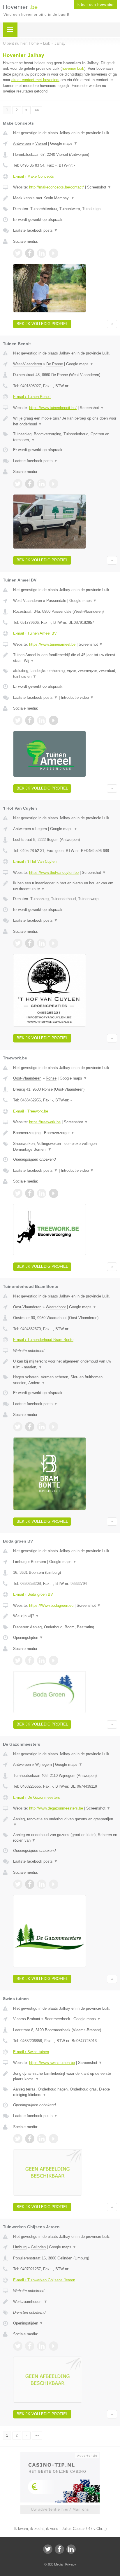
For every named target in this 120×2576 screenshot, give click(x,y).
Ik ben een (95, 5)
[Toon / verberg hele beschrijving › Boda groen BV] (65, 1616)
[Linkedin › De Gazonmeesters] (42, 1884)
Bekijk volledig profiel (42, 324)
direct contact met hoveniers (35, 80)
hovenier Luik (73, 68)
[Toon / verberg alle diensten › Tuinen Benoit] (65, 437)
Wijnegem (44, 1764)
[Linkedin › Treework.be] (42, 1193)
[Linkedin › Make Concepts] (42, 253)
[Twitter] (48, 2549)
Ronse (51, 1078)
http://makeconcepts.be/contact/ (57, 187)
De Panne (55, 364)
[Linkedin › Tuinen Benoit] (42, 484)
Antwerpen (22, 143)
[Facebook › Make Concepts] (30, 253)
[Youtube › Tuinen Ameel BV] (54, 720)
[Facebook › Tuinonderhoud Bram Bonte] (30, 1427)
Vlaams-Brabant (27, 2019)
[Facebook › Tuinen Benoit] (30, 484)
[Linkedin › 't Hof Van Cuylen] (42, 943)
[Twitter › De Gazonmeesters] (18, 1884)
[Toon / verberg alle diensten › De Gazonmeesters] (65, 1838)
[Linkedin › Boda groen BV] (42, 1660)
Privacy (71, 2564)
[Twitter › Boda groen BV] (18, 1660)
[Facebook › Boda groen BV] (30, 1660)
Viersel (41, 143)
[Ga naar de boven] (112, 324)
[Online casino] (60, 2455)
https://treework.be (45, 1122)
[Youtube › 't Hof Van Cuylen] (54, 943)
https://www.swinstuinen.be (52, 2063)
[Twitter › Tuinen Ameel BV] (18, 720)
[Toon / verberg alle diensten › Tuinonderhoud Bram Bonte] (65, 1380)
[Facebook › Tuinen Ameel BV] (30, 720)
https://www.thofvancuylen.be (54, 873)
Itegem (41, 829)
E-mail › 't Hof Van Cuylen (35, 861)
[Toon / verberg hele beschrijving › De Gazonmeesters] (65, 1822)
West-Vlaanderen (28, 364)
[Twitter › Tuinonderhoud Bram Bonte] (18, 1427)
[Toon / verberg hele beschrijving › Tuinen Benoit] (65, 421)
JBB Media (55, 2564)
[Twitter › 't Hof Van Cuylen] (18, 943)
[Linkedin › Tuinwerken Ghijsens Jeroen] (42, 2346)
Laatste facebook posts (35, 230)
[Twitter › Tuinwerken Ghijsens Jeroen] (18, 2346)
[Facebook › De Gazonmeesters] (30, 1884)
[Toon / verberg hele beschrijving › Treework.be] (65, 1133)
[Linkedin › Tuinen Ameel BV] (42, 720)
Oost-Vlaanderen (27, 1078)
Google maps (64, 143)
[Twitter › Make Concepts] (18, 253)
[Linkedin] (71, 2549)
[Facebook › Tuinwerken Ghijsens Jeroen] (30, 2346)
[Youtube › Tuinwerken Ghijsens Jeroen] (54, 2346)
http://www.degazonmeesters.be (56, 1808)
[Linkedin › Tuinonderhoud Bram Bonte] (42, 1427)
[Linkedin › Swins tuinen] (42, 2139)
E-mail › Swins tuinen (31, 2052)
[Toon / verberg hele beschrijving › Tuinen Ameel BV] (65, 658)
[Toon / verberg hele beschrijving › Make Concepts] (65, 198)
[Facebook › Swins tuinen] (30, 2139)
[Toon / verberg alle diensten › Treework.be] (65, 1146)
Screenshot (99, 187)
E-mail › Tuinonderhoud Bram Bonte (43, 1340)
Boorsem (38, 1562)
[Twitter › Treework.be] (18, 1193)
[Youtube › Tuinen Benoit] (54, 484)
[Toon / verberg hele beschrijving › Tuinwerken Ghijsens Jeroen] (65, 2302)
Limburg (20, 1562)
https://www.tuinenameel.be (52, 644)
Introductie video (77, 697)
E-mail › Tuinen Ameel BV (35, 633)
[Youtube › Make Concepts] (54, 253)
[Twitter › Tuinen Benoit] (18, 484)
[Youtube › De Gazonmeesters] (54, 1884)
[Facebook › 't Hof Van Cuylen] (30, 943)
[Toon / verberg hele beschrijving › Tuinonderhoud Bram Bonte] (65, 1364)
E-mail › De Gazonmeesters (37, 1797)
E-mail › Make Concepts (33, 176)
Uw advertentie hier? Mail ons (60, 2509)
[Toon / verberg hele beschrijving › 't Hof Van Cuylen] (65, 886)
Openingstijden (28, 1638)
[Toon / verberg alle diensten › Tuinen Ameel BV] (65, 674)
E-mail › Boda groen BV (33, 1594)
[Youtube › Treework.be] (54, 1193)
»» (37, 110)
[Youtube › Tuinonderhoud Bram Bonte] (54, 1427)
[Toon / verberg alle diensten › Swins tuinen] (65, 2092)
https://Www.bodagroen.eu (51, 1605)
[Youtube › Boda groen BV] (54, 1660)
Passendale (56, 601)
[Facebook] (59, 2549)
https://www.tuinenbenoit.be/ (53, 408)
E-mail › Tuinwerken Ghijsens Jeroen (44, 2280)
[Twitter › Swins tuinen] (18, 2139)
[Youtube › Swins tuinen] (54, 2139)
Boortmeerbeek (57, 2019)
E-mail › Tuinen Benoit (32, 397)
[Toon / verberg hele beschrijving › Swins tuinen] (65, 2076)
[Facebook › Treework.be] (30, 1193)
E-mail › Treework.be (31, 1111)
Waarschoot (56, 1307)
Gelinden (38, 2247)
